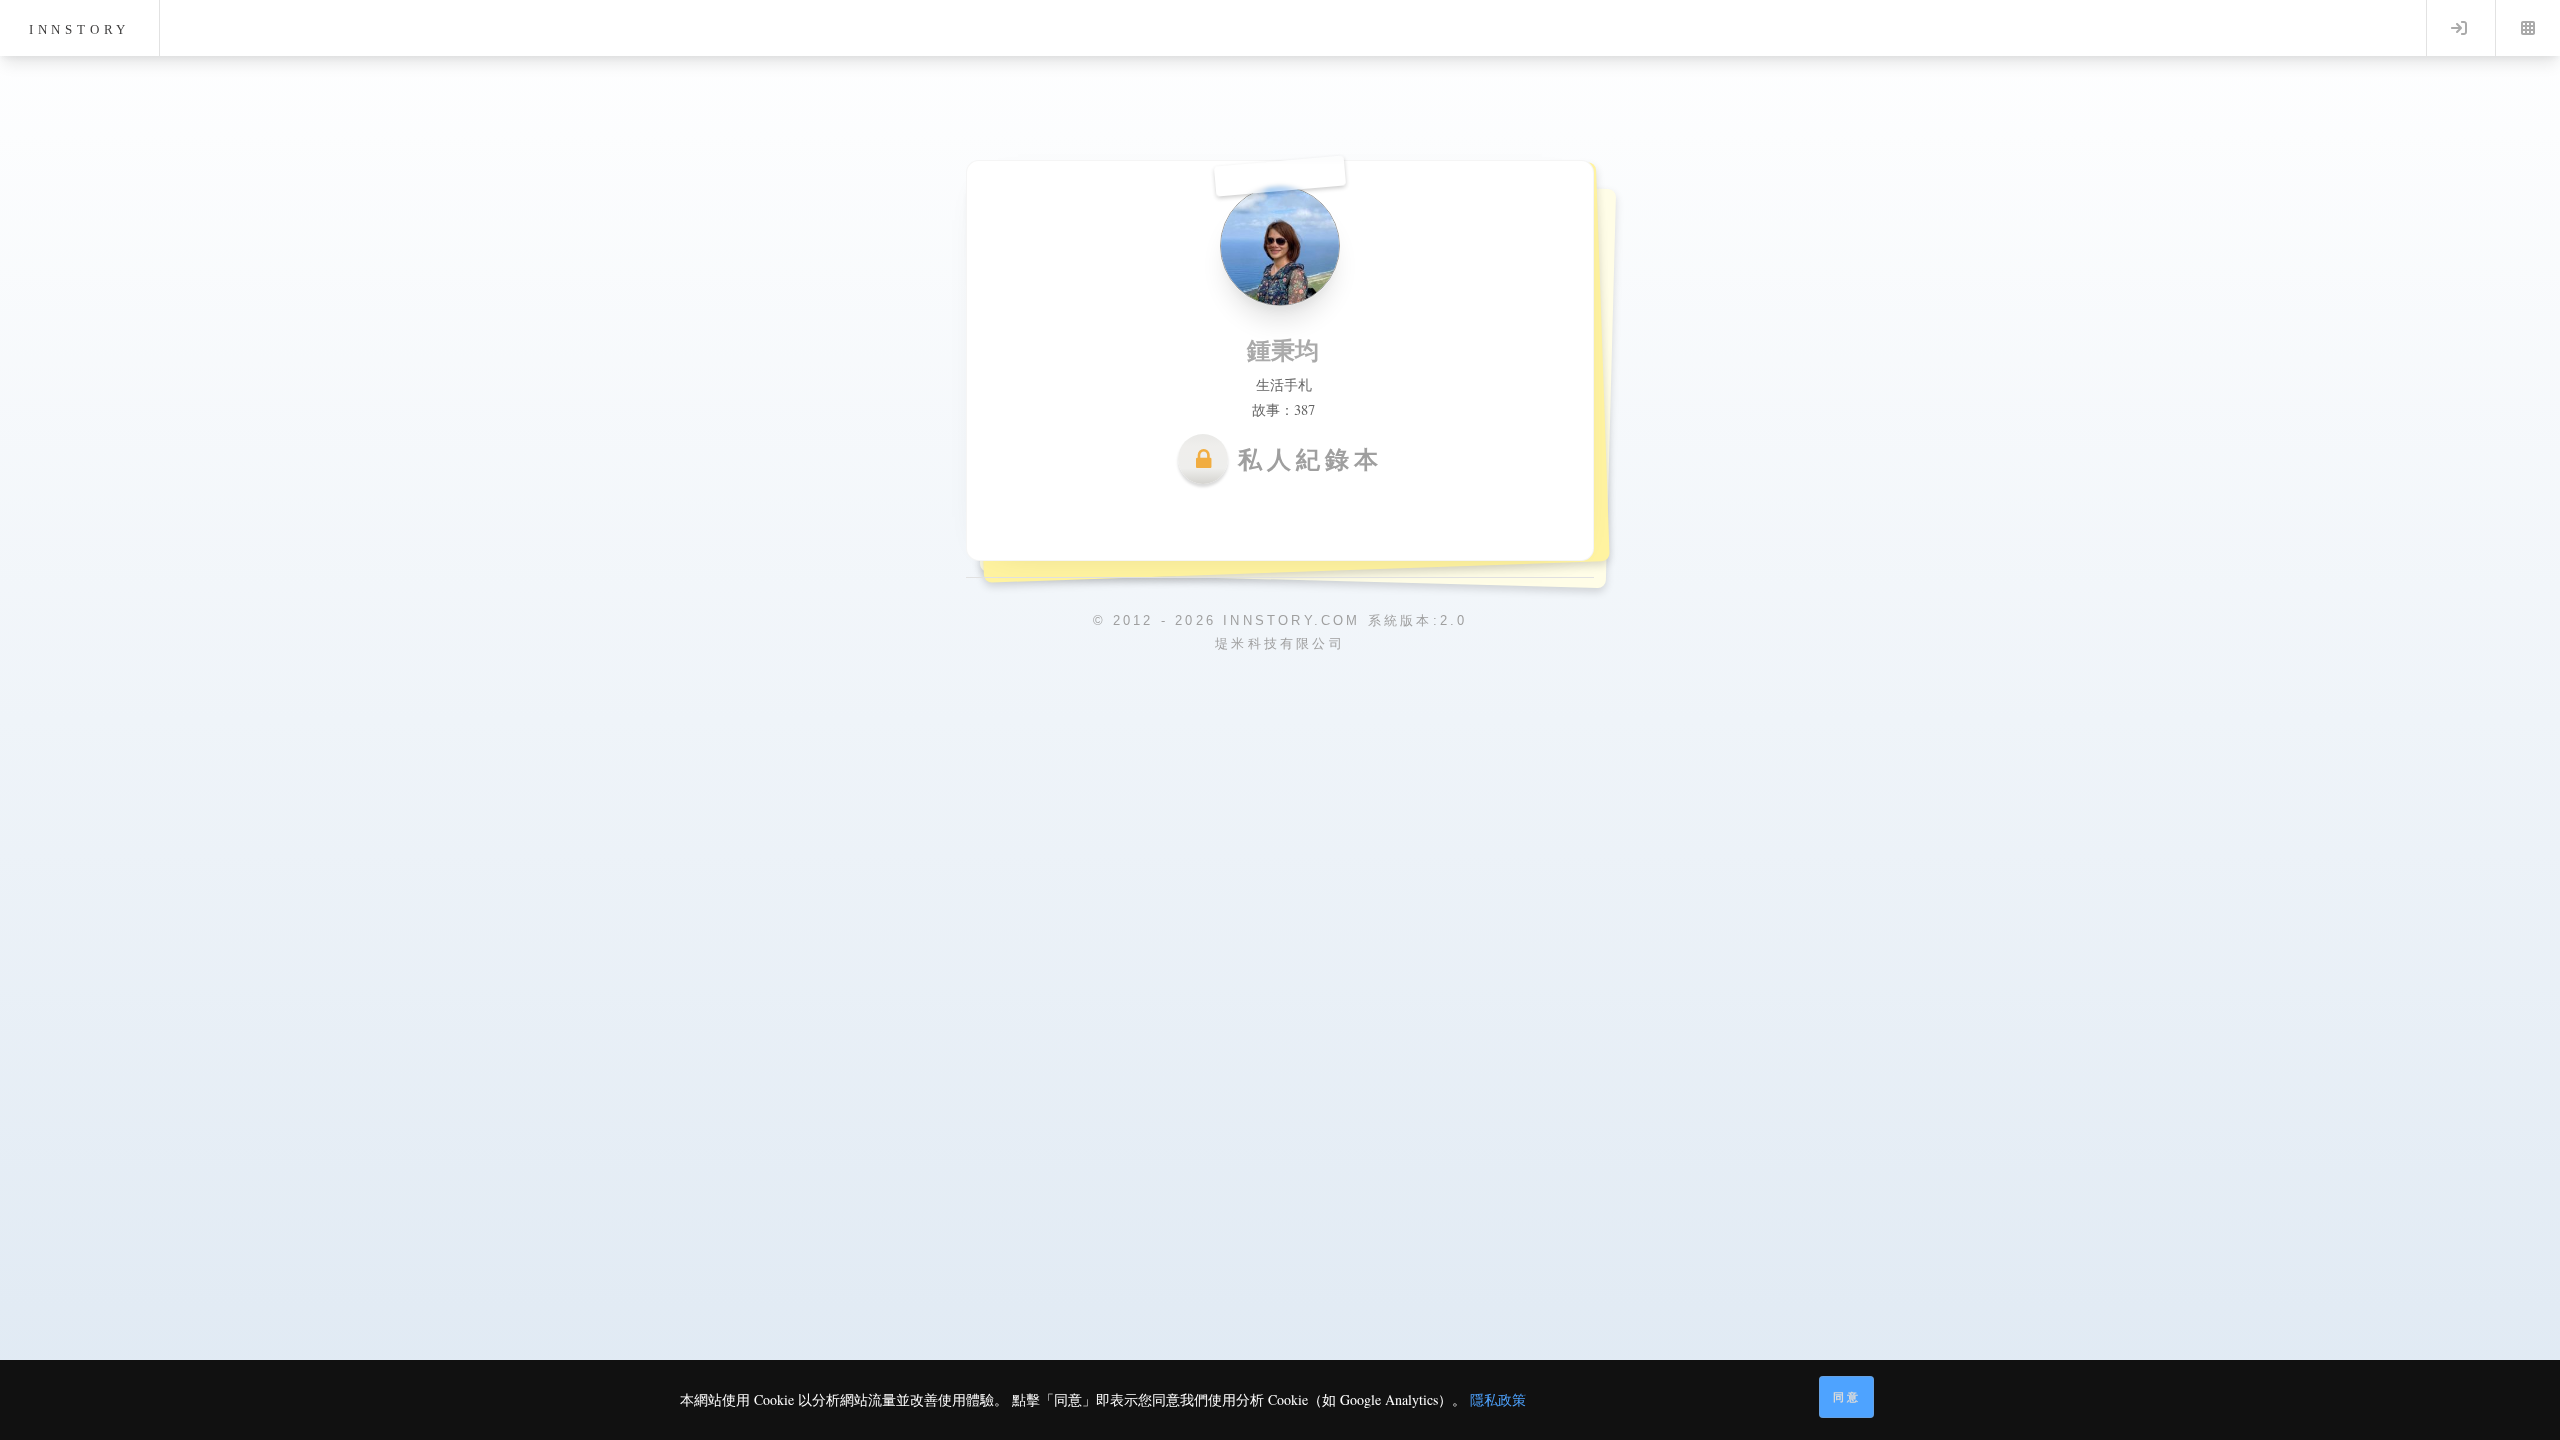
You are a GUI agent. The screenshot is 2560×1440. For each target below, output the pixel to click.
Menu (2528, 28)
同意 (1847, 1396)
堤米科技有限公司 (1280, 643)
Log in (2459, 28)
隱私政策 (1498, 1399)
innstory (79, 29)
